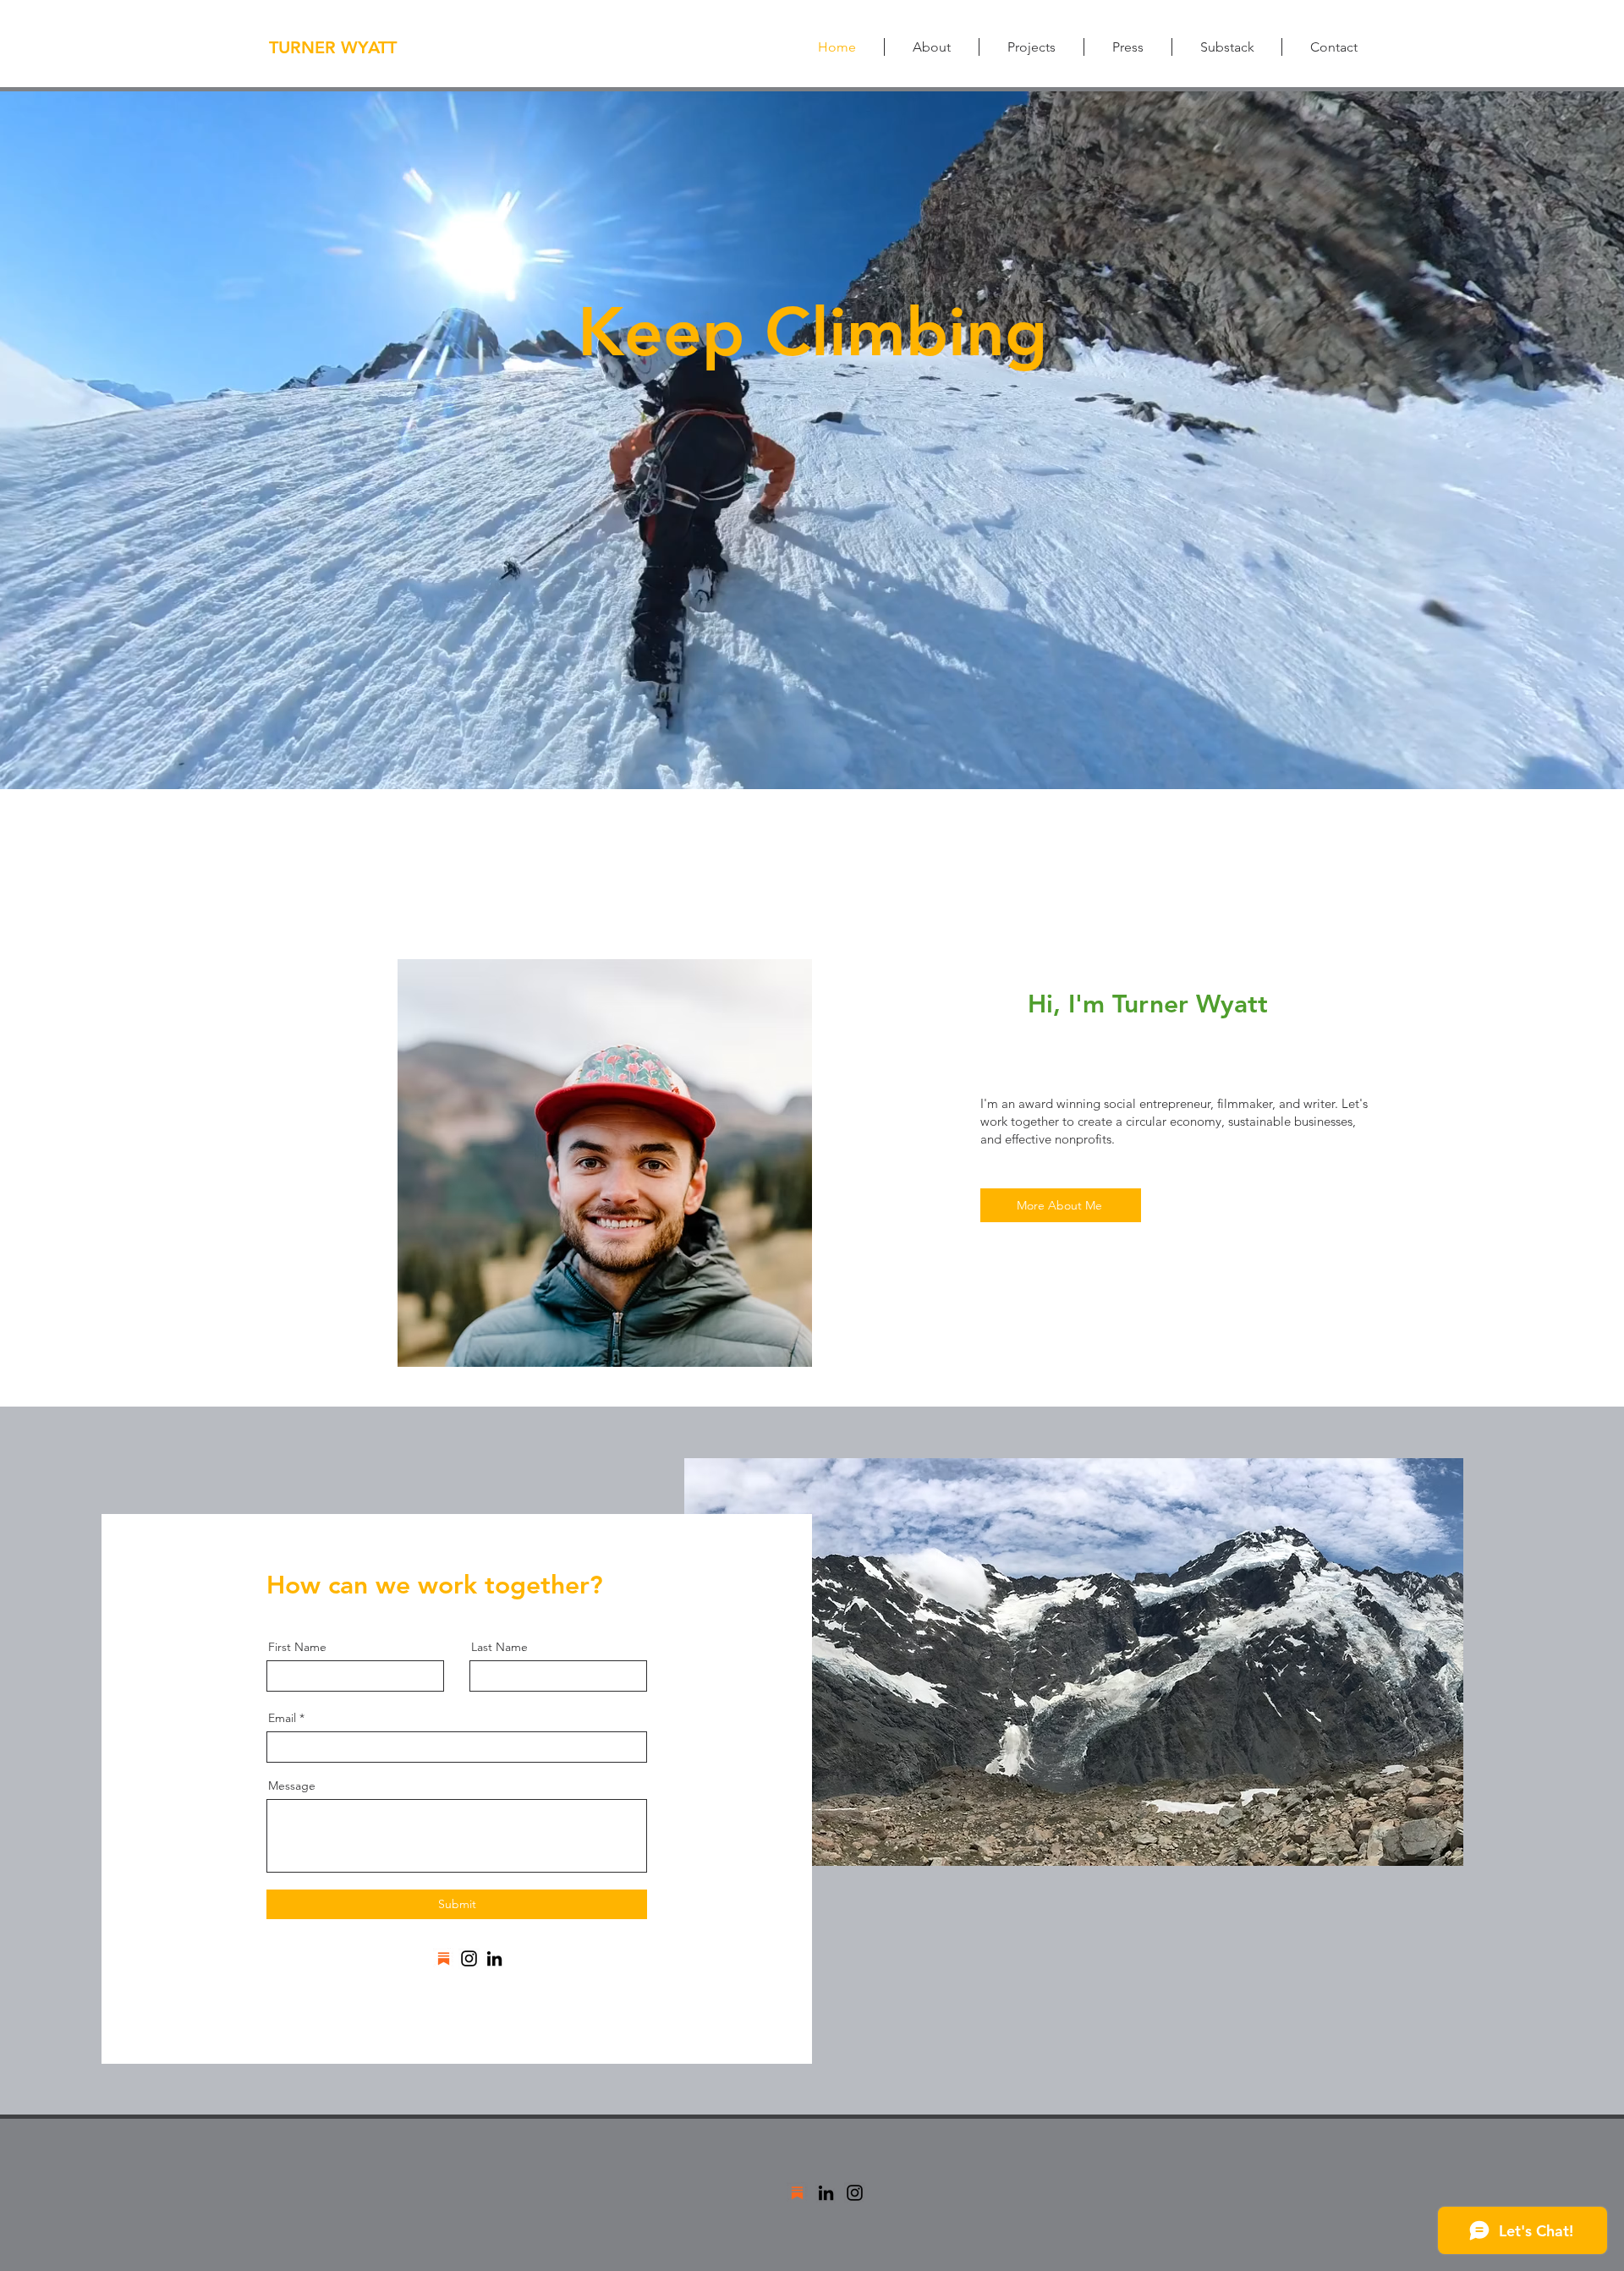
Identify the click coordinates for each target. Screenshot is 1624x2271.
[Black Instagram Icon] (855, 2193)
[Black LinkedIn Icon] (826, 2193)
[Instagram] (469, 1958)
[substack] (444, 1958)
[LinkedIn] (494, 1958)
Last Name (499, 1647)
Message (292, 1786)
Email (282, 1718)
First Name (297, 1647)
